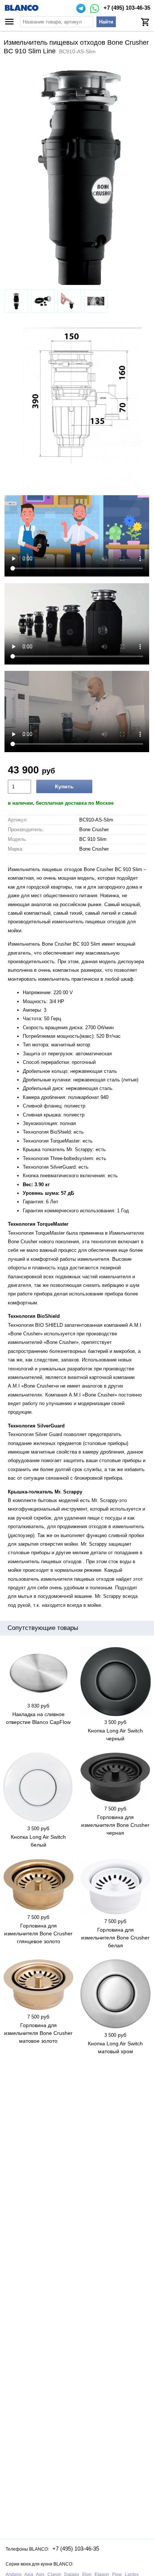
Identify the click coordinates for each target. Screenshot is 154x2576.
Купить (64, 786)
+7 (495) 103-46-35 (127, 8)
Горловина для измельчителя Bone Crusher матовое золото (38, 2033)
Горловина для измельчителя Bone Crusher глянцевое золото (38, 1933)
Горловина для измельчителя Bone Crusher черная (115, 1825)
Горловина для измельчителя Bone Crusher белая (115, 1938)
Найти (106, 22)
